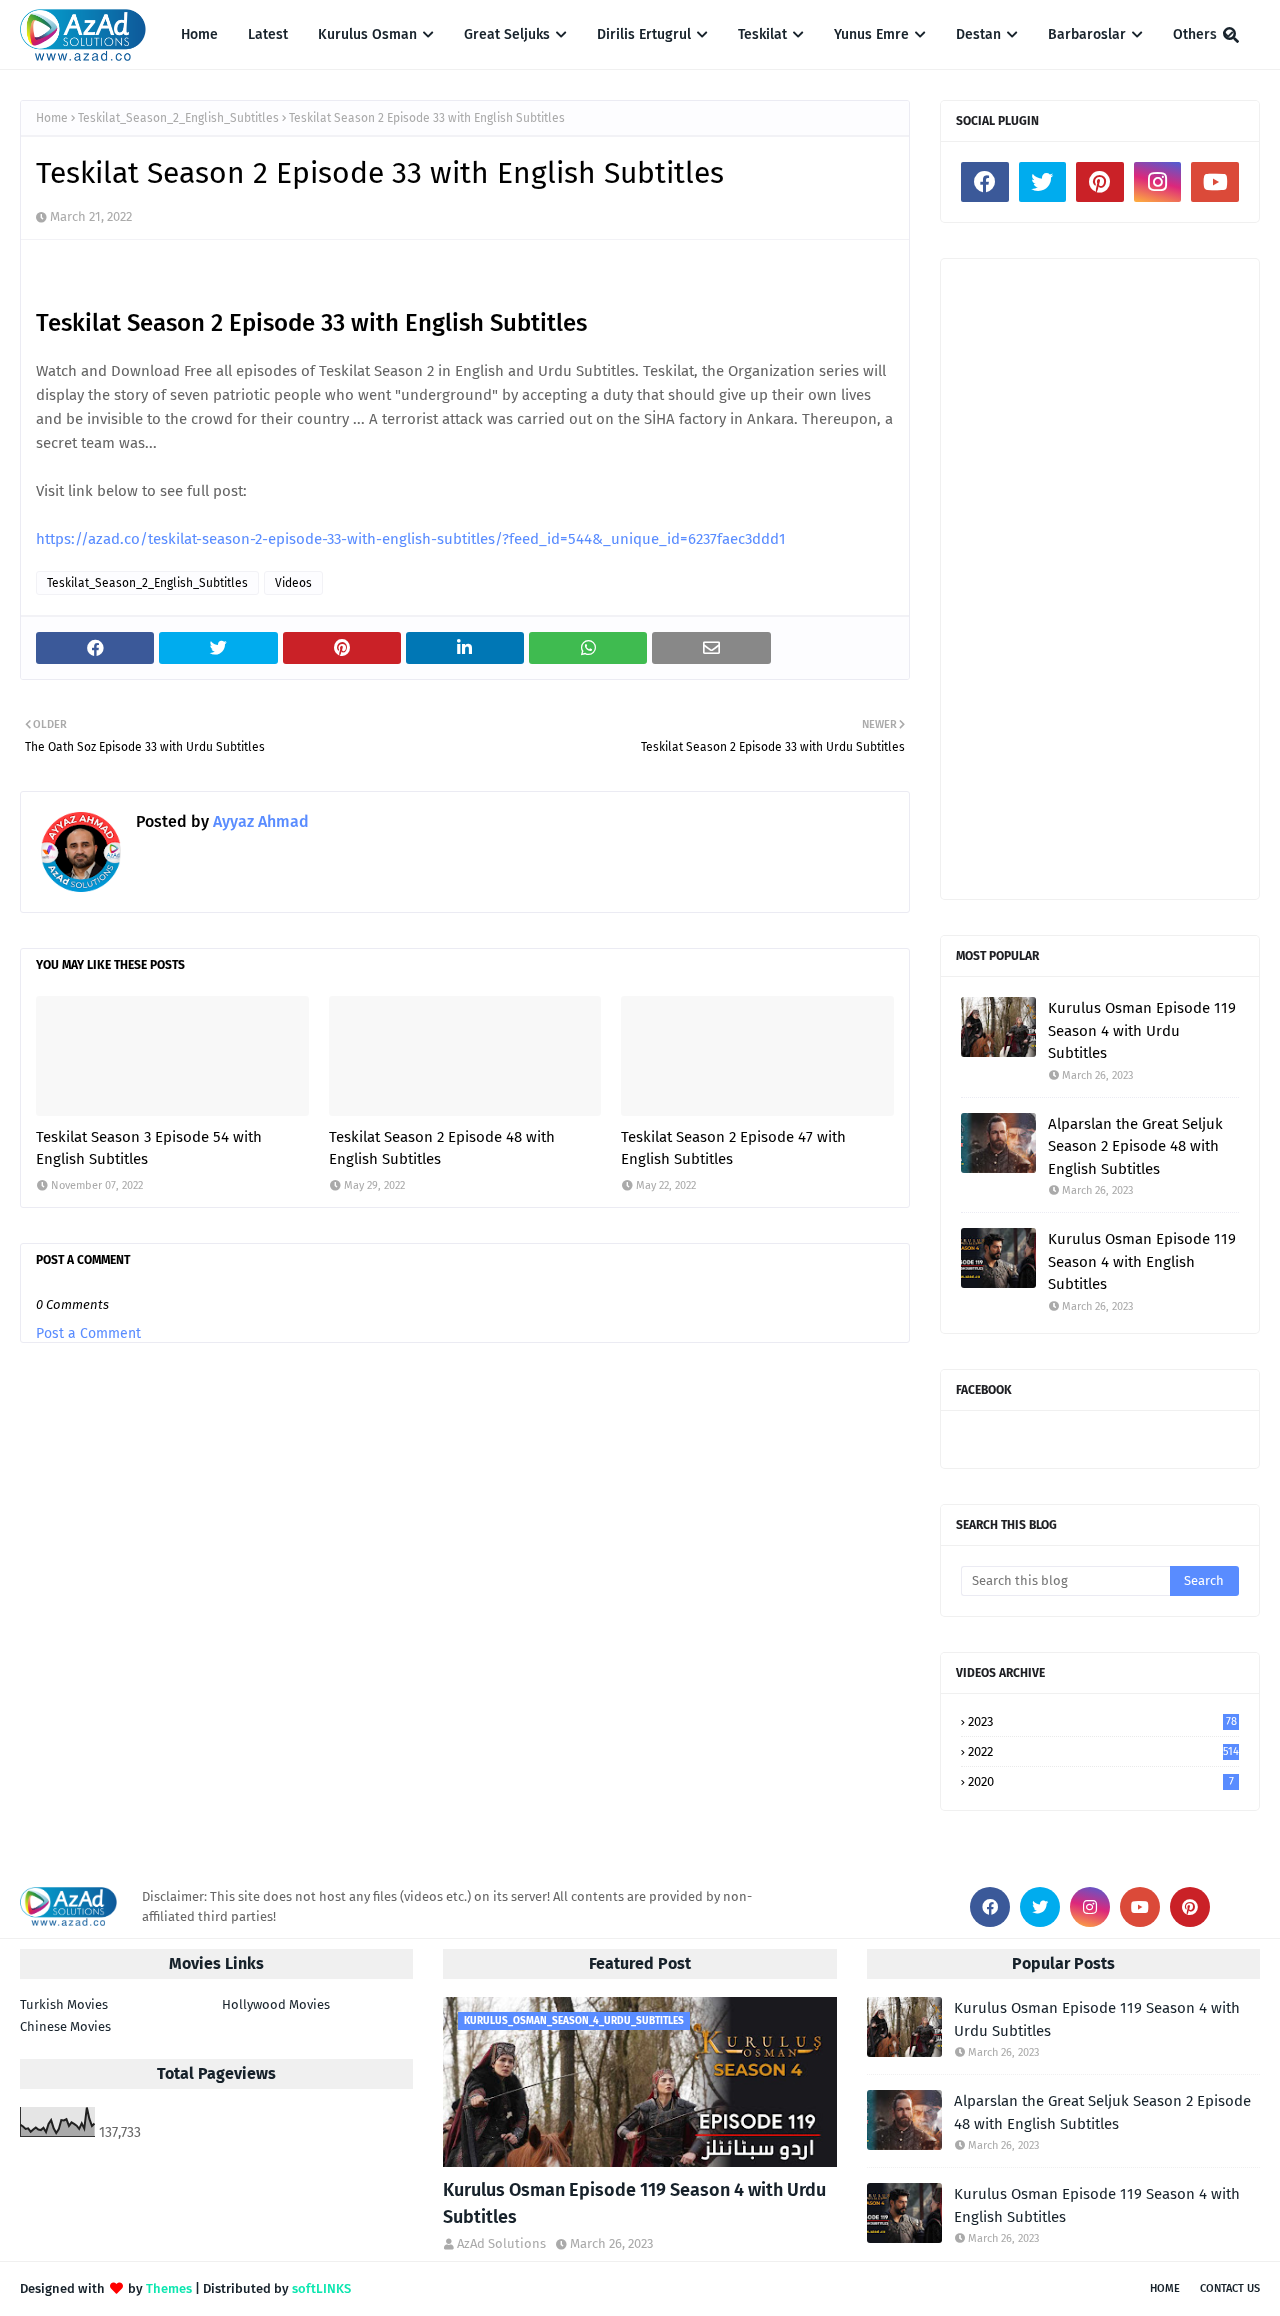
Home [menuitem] (199, 34)
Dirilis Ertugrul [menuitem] (644, 34)
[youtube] (1215, 182)
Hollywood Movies (276, 2004)
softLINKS (321, 2288)
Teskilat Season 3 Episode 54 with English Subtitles (149, 1148)
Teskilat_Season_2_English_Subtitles (178, 118)
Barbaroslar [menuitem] (1087, 34)
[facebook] (985, 182)
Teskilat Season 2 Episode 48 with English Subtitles (442, 1148)
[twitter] (1043, 182)
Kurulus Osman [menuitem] (367, 34)
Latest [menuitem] (268, 34)
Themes (169, 2288)
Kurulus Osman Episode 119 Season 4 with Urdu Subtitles (1142, 1030)
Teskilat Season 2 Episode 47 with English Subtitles (733, 1148)
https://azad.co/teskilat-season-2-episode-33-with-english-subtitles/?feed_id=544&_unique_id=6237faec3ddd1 (411, 539)
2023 (1102, 1721)
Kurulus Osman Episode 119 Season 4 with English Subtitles (1142, 1261)
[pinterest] (1100, 182)
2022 (1103, 1751)
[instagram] (1158, 182)
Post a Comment (88, 1333)
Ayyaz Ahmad (259, 821)
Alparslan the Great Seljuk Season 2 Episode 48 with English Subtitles (1135, 1146)
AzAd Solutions (501, 2243)
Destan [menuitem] (978, 34)
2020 (1101, 1781)
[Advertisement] (1100, 579)
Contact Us (1230, 2288)
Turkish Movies (64, 2004)
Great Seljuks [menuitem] (507, 34)
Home (52, 118)
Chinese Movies (65, 2026)
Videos (293, 583)
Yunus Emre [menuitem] (871, 34)
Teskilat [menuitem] (762, 34)
